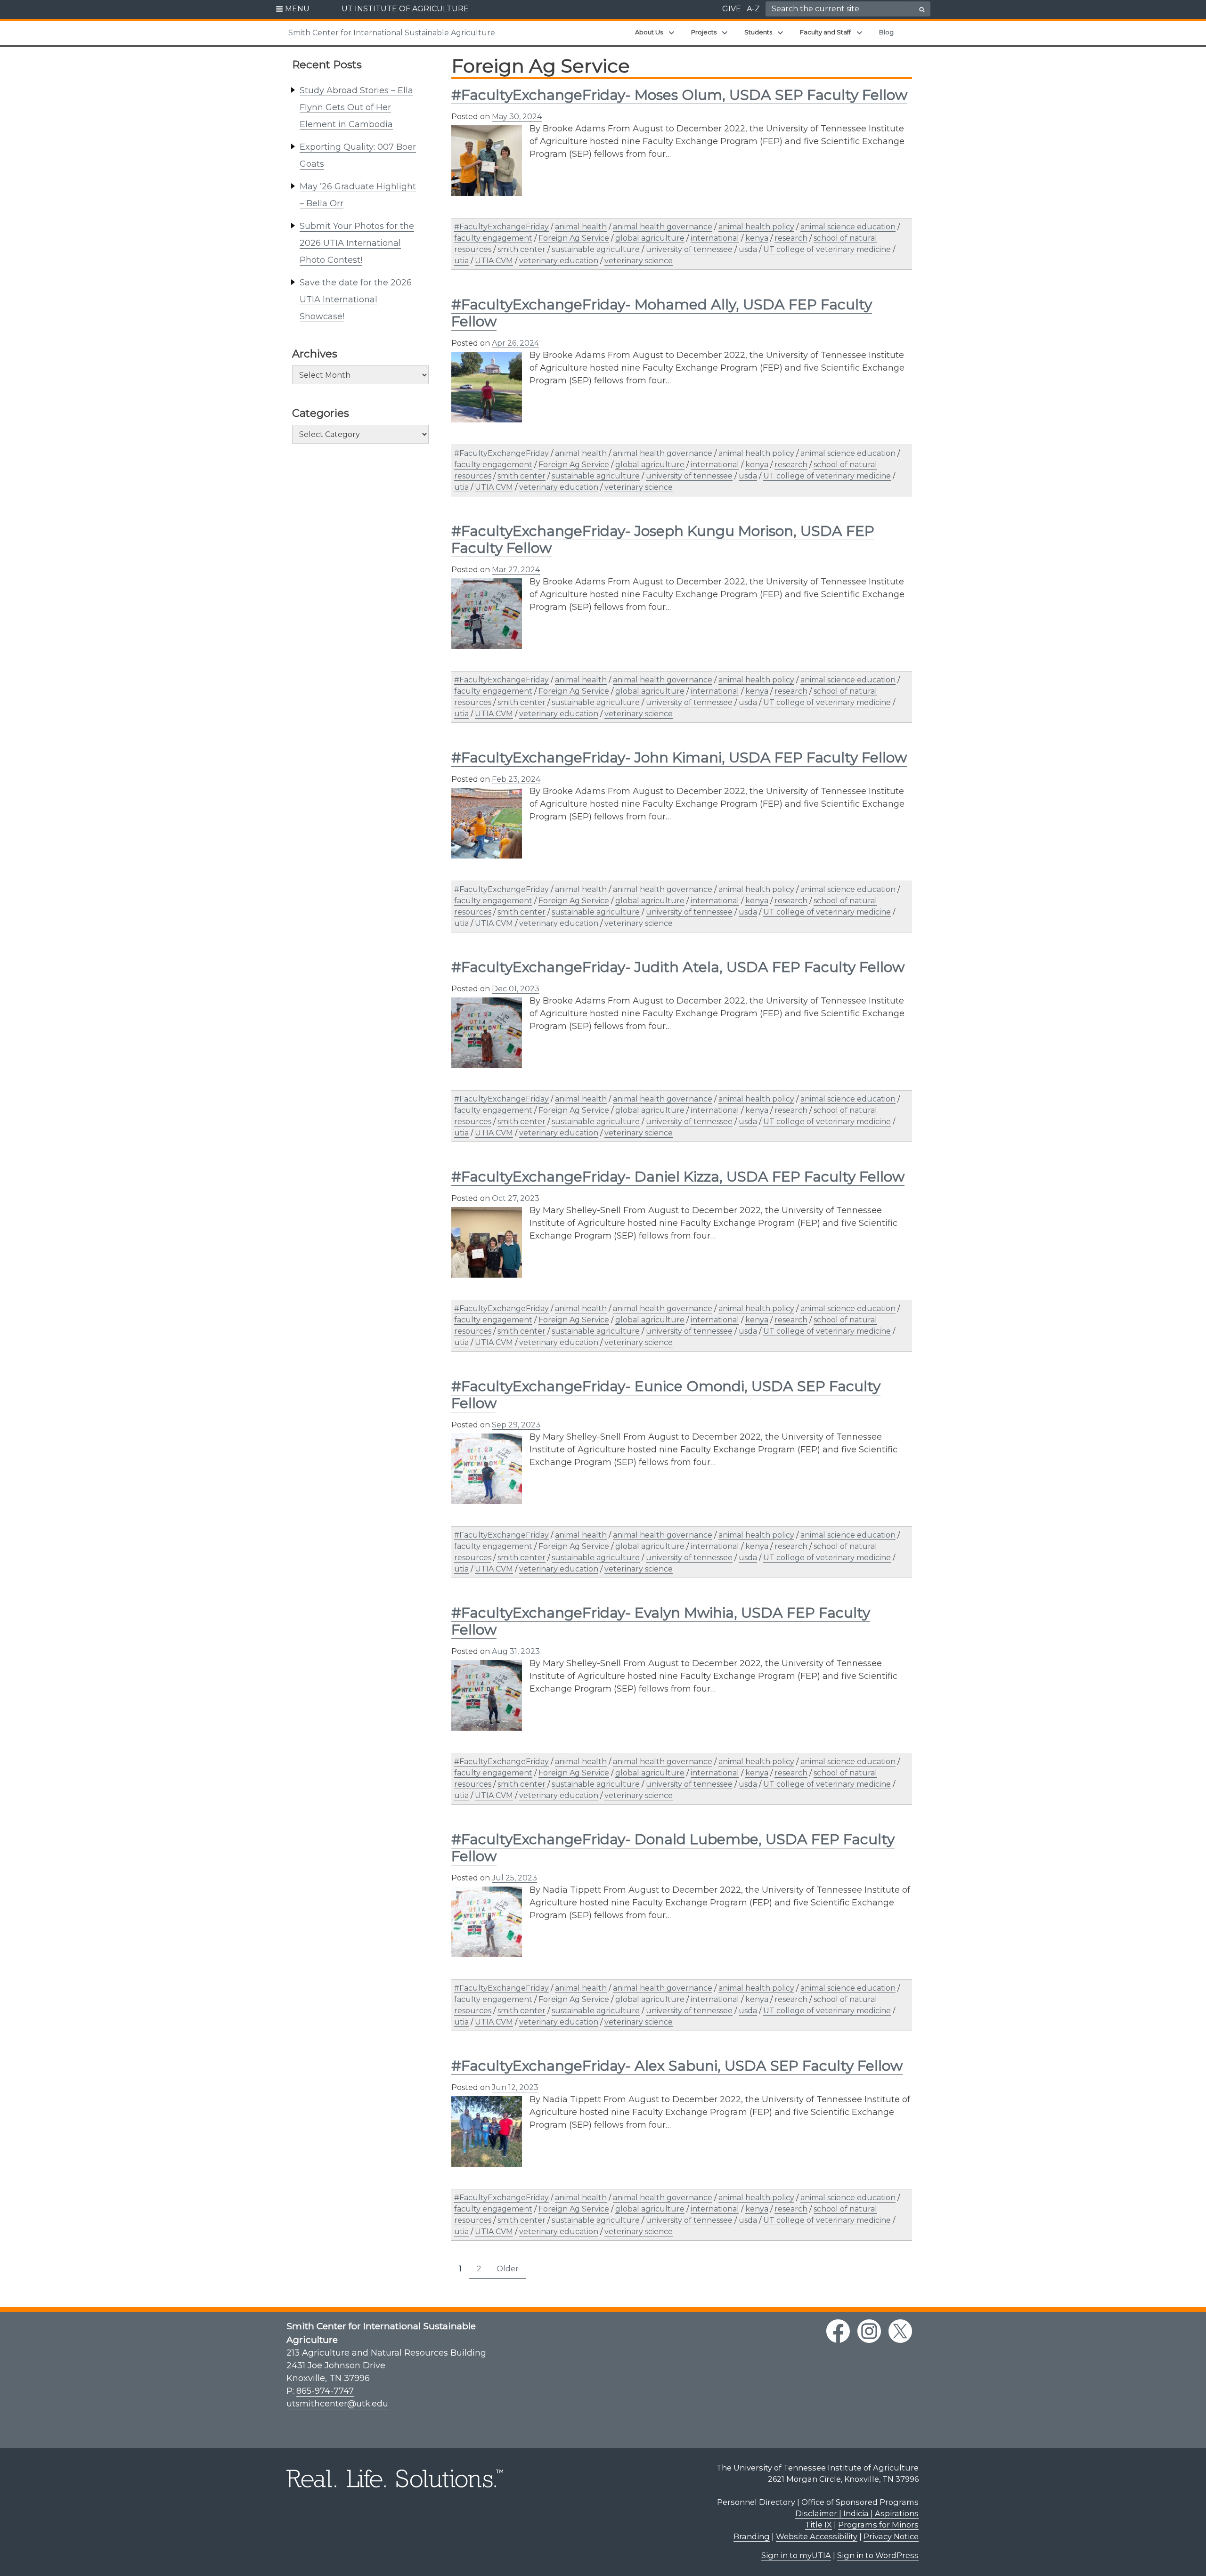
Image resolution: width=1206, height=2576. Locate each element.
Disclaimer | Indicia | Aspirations (857, 2513)
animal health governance (663, 227)
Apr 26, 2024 (515, 343)
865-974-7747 (325, 2391)
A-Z (753, 9)
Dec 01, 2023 (516, 989)
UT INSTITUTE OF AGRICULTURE (405, 9)
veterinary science (639, 261)
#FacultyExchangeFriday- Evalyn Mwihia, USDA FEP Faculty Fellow (661, 1621)
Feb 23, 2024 (516, 779)
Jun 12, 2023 (515, 2087)
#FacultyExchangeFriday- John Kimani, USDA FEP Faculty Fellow (679, 757)
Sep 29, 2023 (516, 1425)
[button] (293, 9)
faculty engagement (493, 238)
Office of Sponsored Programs (860, 2502)
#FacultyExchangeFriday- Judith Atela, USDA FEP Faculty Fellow (678, 967)
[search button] (922, 9)
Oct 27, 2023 (516, 1198)
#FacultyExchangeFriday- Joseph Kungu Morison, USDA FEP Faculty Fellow (663, 539)
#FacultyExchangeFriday (501, 227)
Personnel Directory (756, 2502)
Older (508, 2269)
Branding (752, 2536)
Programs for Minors (878, 2525)
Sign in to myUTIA (796, 2555)
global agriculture (650, 238)
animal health (581, 227)
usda (748, 249)
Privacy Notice (891, 2536)
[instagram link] (869, 2331)
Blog (886, 32)
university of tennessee (689, 249)
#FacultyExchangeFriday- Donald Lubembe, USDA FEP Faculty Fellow (673, 1848)
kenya (757, 238)
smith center (522, 249)
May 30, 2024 (517, 117)
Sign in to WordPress (878, 2555)
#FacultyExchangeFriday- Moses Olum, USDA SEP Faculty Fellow (679, 95)
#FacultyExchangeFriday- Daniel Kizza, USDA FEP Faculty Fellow (678, 1177)
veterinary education (559, 261)
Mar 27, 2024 (516, 570)
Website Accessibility (817, 2536)
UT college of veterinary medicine (827, 249)
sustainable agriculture (596, 249)
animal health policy (756, 227)
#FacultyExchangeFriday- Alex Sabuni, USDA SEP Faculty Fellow (677, 2066)
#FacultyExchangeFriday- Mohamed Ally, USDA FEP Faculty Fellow (662, 313)
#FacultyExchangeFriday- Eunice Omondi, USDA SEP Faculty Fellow (666, 1395)
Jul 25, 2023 (514, 1878)
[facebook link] (838, 2331)
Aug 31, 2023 (516, 1651)
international (715, 238)
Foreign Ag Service (574, 238)
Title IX (819, 2525)
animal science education (848, 227)
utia (461, 261)
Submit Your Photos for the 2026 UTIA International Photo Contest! (357, 243)
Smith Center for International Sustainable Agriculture (392, 33)
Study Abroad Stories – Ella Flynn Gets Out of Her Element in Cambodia (356, 107)
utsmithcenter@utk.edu (337, 2404)
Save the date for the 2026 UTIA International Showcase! (356, 300)
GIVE (732, 9)
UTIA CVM (494, 261)
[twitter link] (900, 2331)
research (791, 238)
